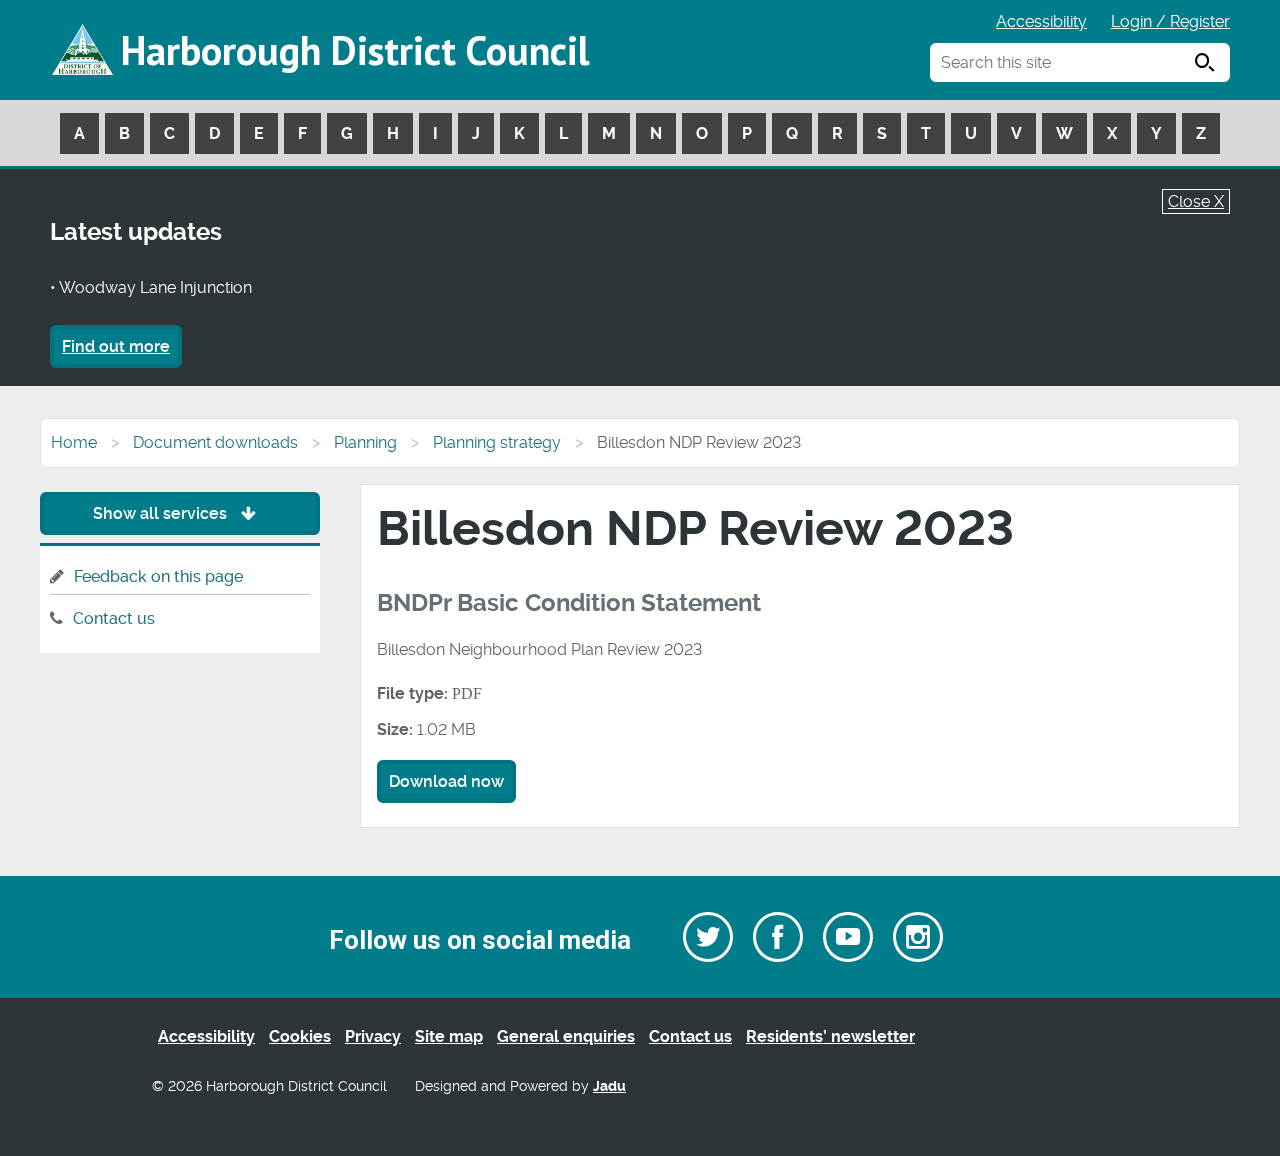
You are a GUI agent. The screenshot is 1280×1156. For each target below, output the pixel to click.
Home (74, 442)
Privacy (373, 1036)
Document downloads (215, 442)
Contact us (114, 618)
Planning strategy (497, 442)
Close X (1196, 201)
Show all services (162, 513)
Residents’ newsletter (830, 1036)
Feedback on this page (158, 576)
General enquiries (566, 1036)
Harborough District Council (355, 50)
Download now (446, 781)
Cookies (300, 1036)
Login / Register (1170, 21)
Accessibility (1041, 21)
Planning (365, 442)
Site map (449, 1036)
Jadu (609, 1086)
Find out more (116, 346)
